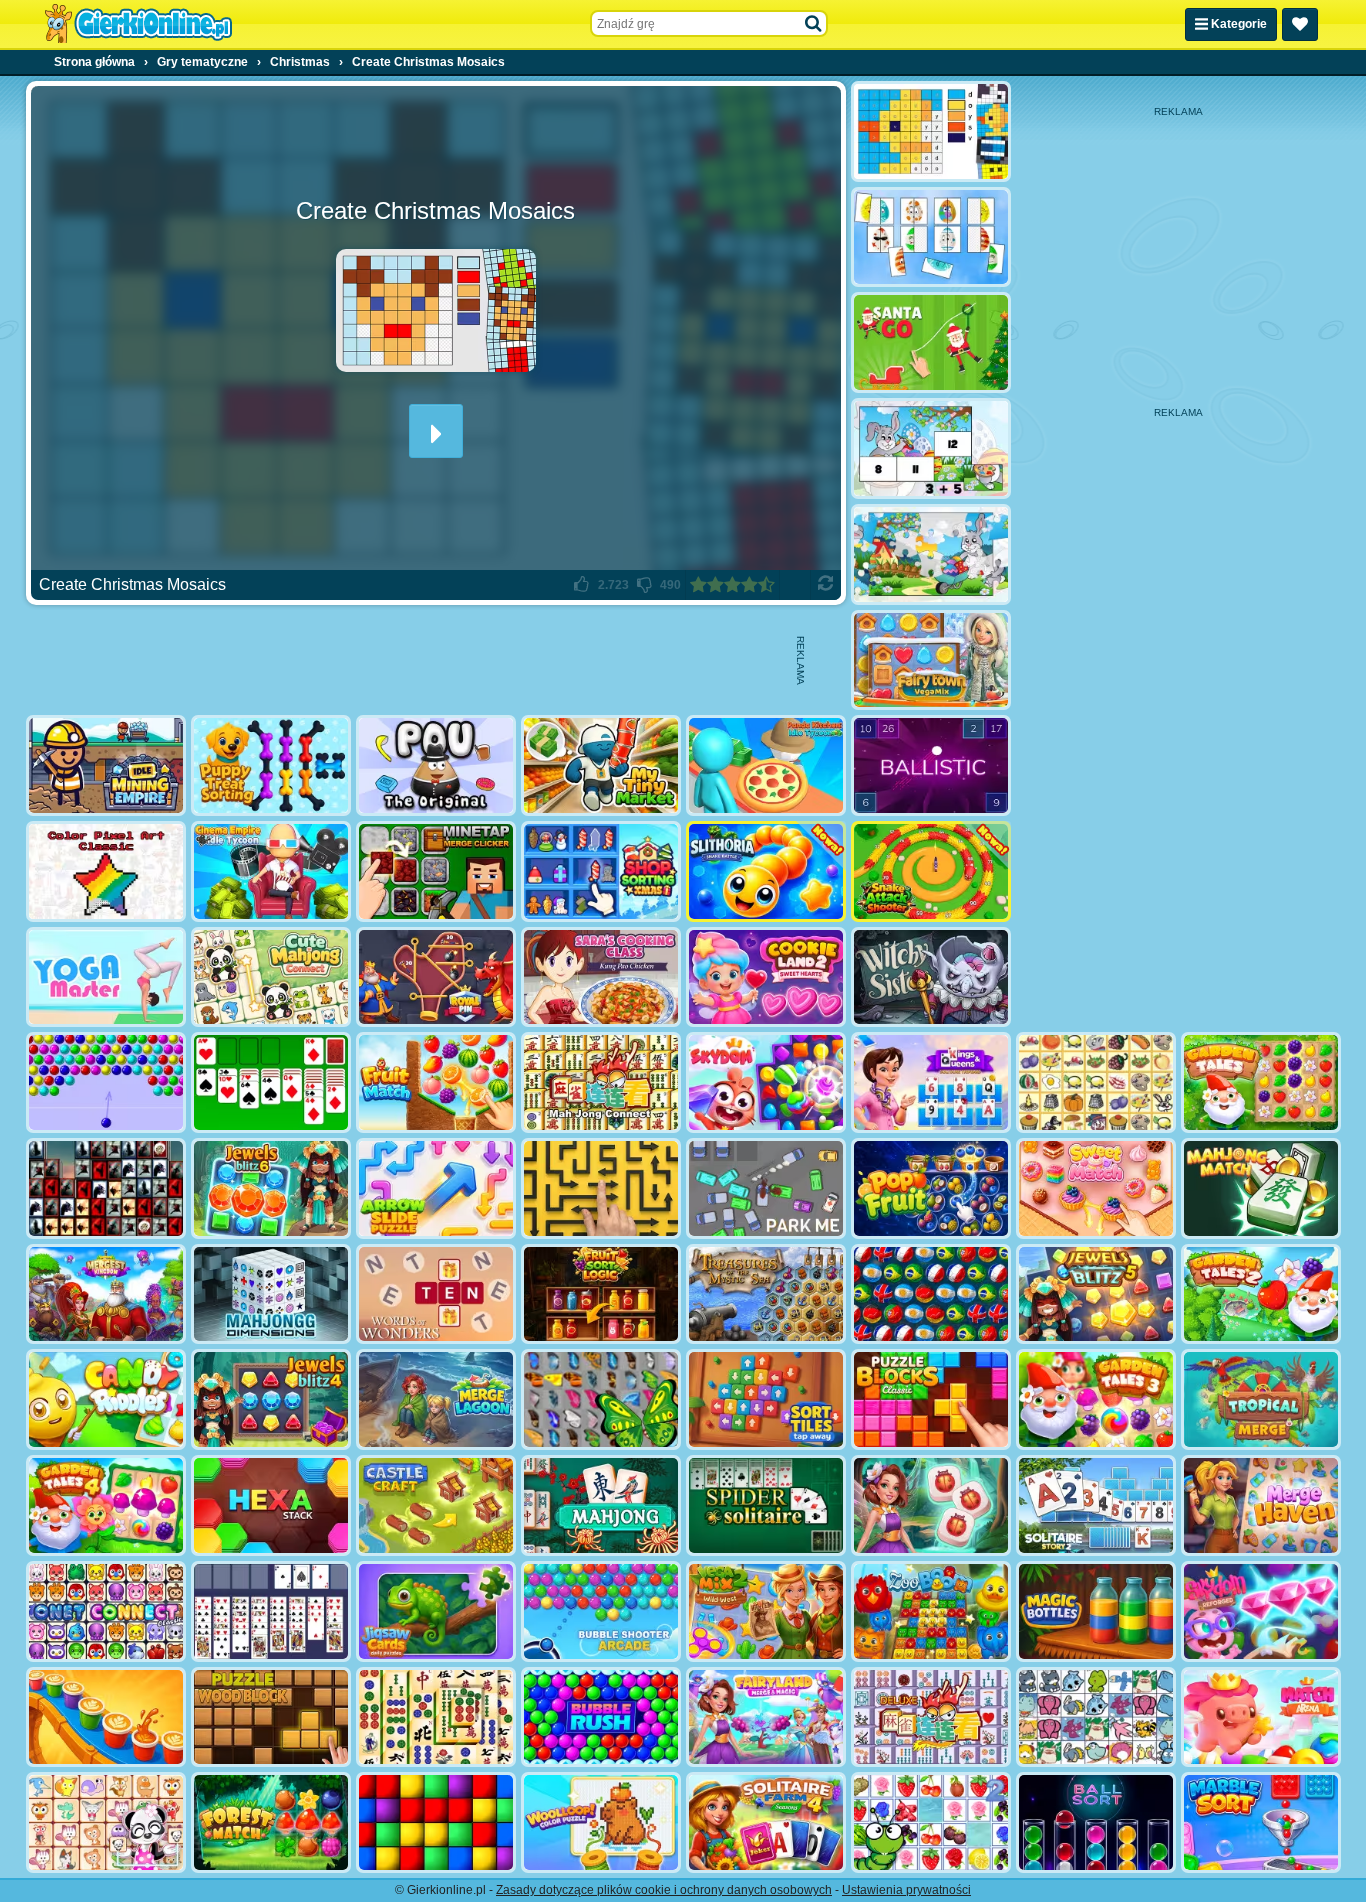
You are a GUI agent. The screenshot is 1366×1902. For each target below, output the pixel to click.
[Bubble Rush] (601, 1717)
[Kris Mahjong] (1096, 1082)
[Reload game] (825, 585)
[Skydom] (766, 1082)
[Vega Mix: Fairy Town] (931, 660)
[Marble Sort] (1261, 1822)
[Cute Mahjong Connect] (271, 977)
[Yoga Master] (106, 977)
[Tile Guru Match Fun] (931, 1505)
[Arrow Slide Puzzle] (436, 1188)
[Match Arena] (1261, 1717)
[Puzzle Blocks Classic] (931, 1399)
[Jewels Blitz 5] (1096, 1294)
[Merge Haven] (1261, 1505)
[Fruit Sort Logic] (601, 1294)
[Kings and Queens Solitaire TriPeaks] (931, 1082)
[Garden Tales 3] (1096, 1399)
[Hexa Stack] (271, 1505)
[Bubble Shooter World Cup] (931, 1294)
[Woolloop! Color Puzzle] (601, 1822)
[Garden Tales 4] (106, 1505)
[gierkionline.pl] (138, 24)
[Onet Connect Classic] (106, 1611)
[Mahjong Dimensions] (271, 1294)
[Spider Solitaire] (766, 1505)
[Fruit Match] (436, 1082)
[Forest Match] (271, 1822)
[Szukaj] (814, 24)
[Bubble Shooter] (106, 1082)
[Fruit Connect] (931, 1822)
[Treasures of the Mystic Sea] (766, 1294)
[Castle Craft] (436, 1505)
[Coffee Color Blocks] (106, 1717)
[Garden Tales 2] (1261, 1294)
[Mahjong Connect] (601, 1082)
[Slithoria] (766, 871)
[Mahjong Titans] (436, 1717)
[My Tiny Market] (601, 765)
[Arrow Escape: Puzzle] (601, 1188)
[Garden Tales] (1261, 1082)
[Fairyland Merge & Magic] (766, 1717)
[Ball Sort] (1096, 1822)
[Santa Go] (931, 342)
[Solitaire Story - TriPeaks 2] (1096, 1505)
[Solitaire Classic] (271, 1082)
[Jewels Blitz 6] (271, 1188)
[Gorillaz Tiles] (106, 1188)
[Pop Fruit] (931, 1188)
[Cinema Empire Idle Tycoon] (271, 871)
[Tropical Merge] (1261, 1399)
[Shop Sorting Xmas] (601, 871)
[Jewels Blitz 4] (271, 1399)
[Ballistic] (931, 765)
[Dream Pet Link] (106, 1822)
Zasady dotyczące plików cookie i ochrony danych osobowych (664, 1890)
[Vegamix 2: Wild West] (766, 1611)
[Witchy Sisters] (931, 977)
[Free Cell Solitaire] (271, 1611)
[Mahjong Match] (1261, 1188)
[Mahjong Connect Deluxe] (931, 1717)
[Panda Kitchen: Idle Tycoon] (766, 765)
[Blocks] (436, 1822)
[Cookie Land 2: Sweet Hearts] (766, 977)
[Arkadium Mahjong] (601, 1505)
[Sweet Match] (1096, 1188)
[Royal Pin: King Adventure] (436, 977)
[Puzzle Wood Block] (271, 1717)
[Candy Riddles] (106, 1399)
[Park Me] (766, 1188)
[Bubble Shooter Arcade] (601, 1611)
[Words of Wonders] (436, 1294)
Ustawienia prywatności (906, 1890)
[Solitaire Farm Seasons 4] (766, 1822)
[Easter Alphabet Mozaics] (931, 131)
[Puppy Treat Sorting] (271, 765)
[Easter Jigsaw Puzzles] (931, 554)
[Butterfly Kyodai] (601, 1399)
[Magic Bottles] (1096, 1611)
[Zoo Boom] (931, 1611)
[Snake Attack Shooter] (931, 871)
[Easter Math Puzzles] (931, 448)
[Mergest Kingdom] (106, 1294)
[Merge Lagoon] (436, 1399)
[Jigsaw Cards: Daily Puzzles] (436, 1611)
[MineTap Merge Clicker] (436, 871)
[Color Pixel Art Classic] (106, 871)
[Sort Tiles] (766, 1399)
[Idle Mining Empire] (106, 765)
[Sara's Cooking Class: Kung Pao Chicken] (601, 977)
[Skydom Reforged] (1261, 1611)
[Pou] (436, 765)
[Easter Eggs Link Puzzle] (931, 237)
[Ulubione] (1300, 24)
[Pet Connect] (1096, 1717)
